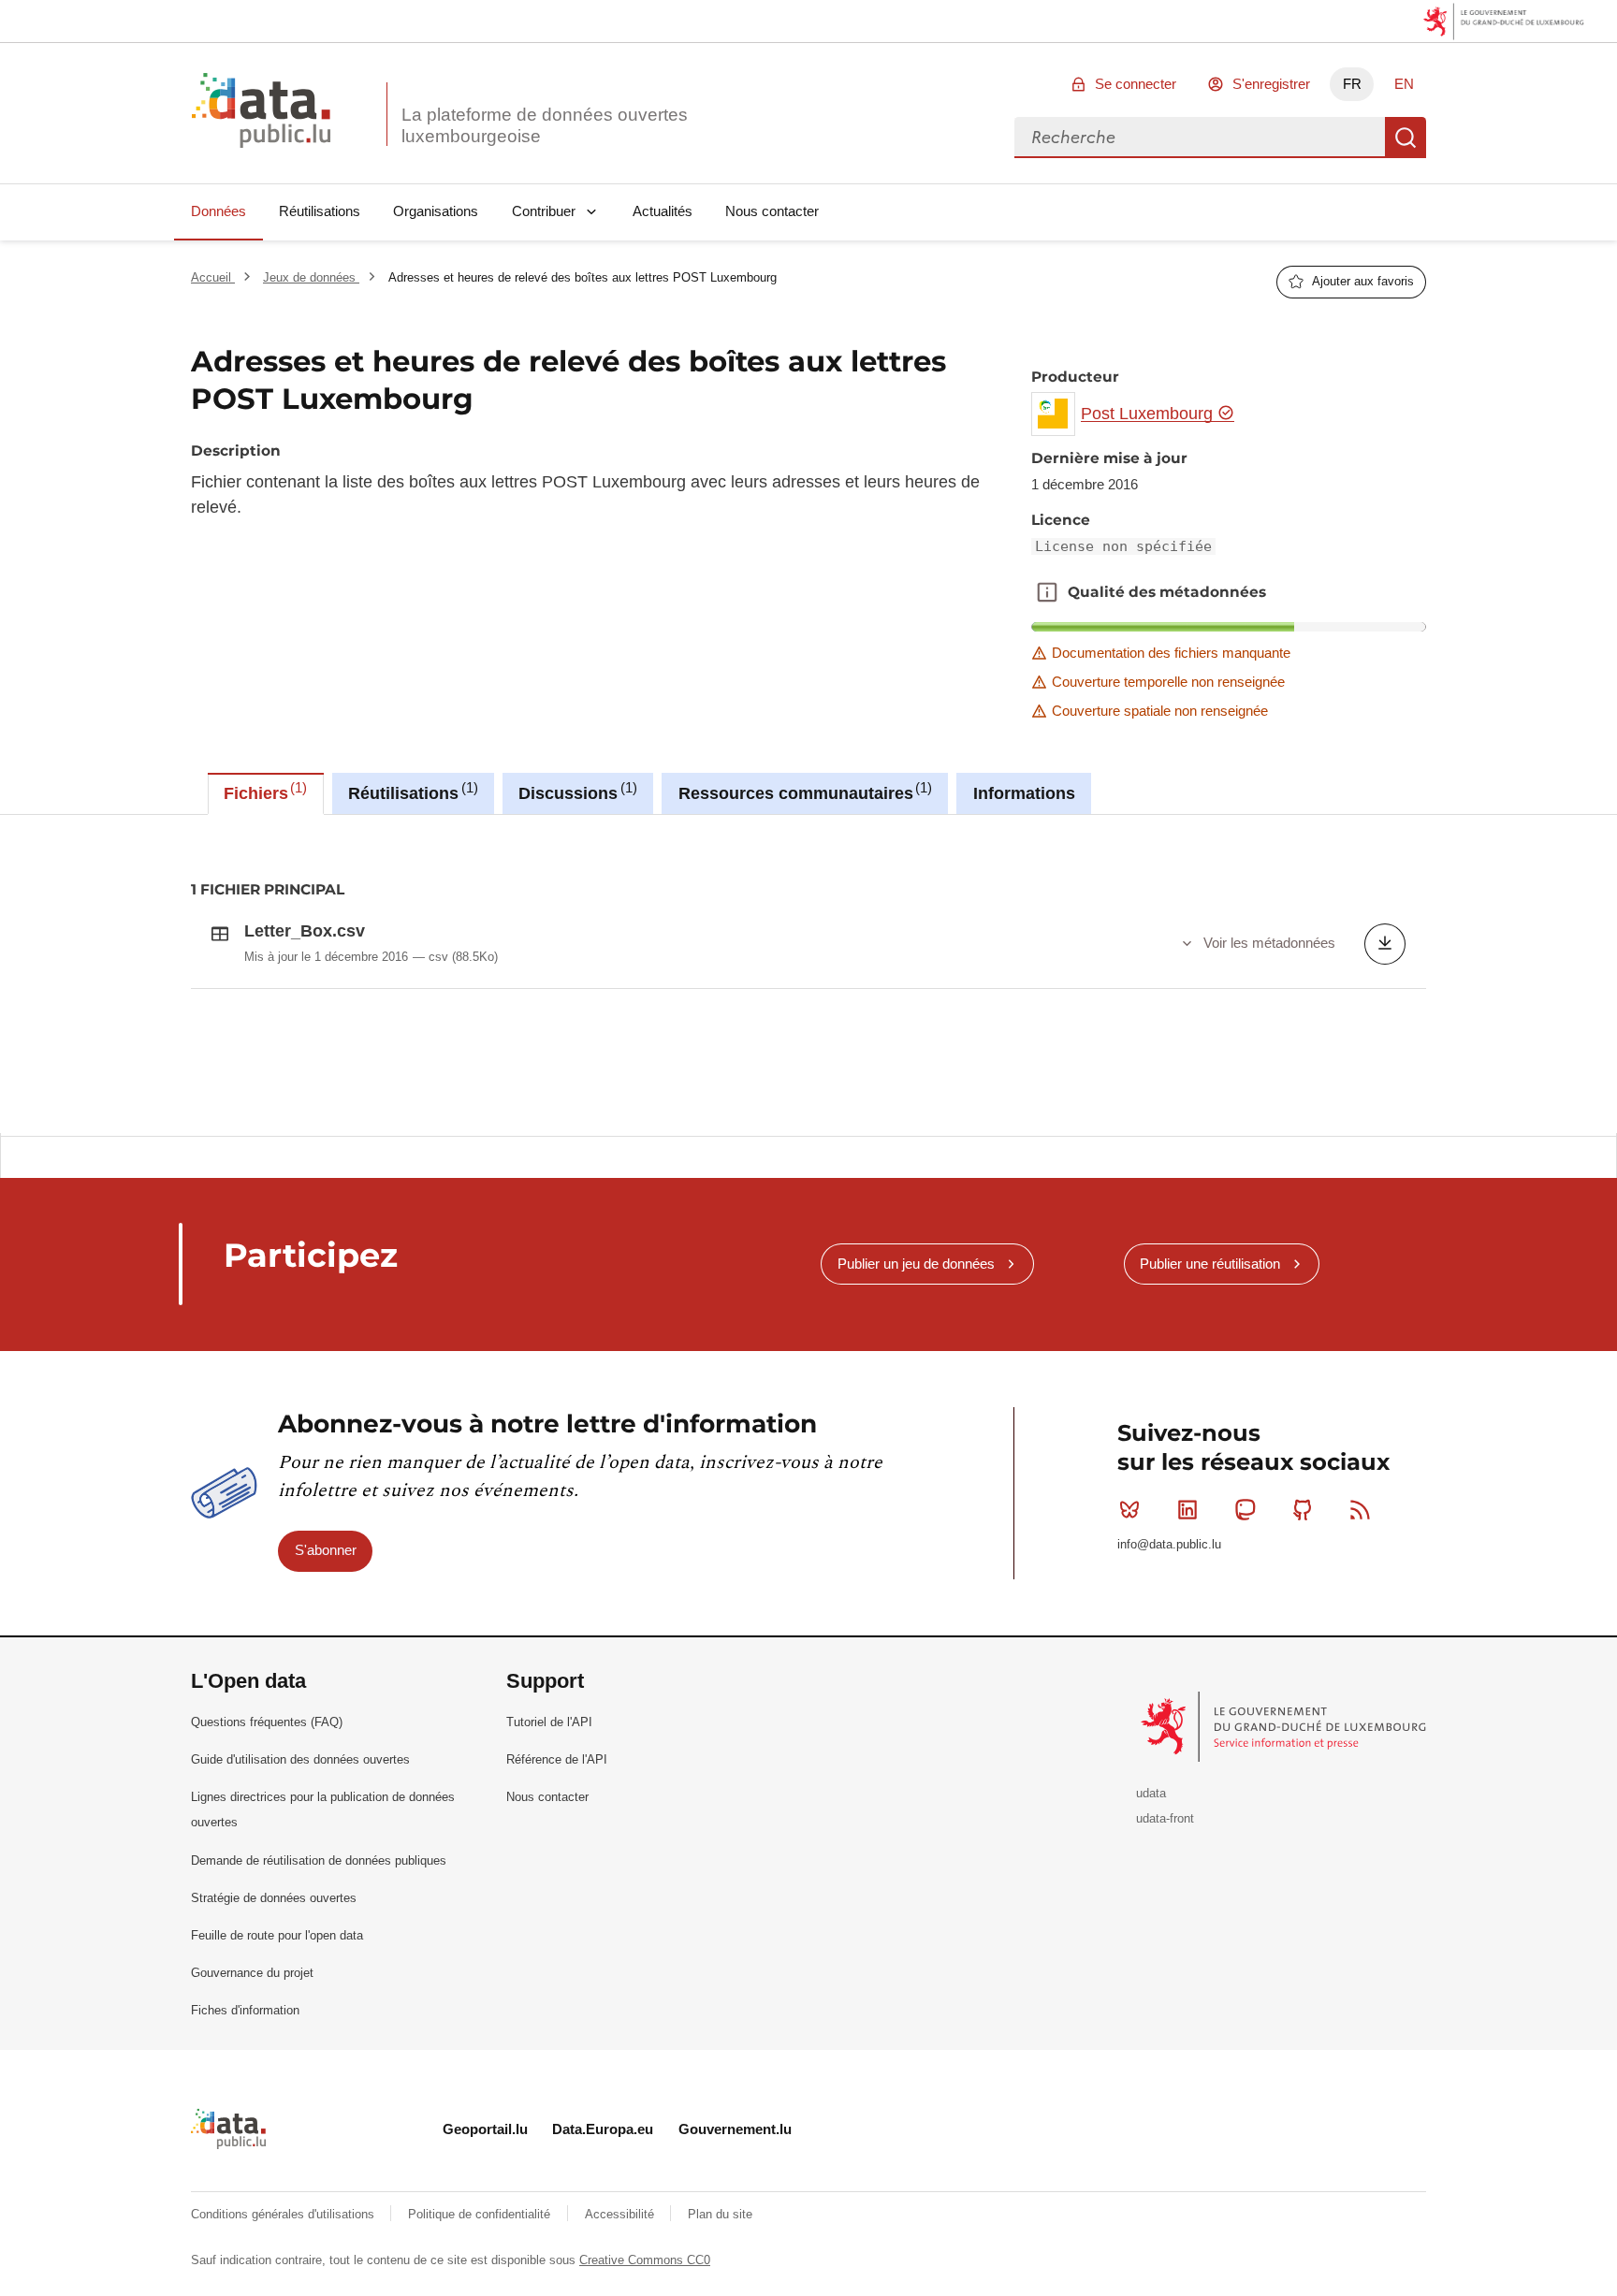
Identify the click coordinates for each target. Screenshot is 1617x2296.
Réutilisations (320, 211)
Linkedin (1187, 1510)
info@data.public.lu (1169, 1544)
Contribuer (544, 211)
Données (219, 211)
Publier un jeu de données (916, 1264)
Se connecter (1136, 84)
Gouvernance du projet (252, 1973)
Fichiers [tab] (263, 792)
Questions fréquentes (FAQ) (267, 1722)
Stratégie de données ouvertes (274, 1898)
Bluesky (1129, 1510)
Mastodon (1245, 1510)
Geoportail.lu (485, 2129)
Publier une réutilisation (1210, 1264)
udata (1151, 1793)
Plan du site (720, 2214)
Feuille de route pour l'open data (277, 1935)
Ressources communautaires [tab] (803, 792)
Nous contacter (772, 211)
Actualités (663, 211)
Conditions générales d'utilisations (284, 2214)
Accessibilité (621, 2214)
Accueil (213, 277)
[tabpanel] (808, 974)
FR (1352, 84)
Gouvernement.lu (735, 2129)
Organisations (436, 211)
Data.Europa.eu (603, 2129)
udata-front (1165, 1818)
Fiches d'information (245, 2010)
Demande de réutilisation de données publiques (319, 1860)
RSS (1361, 1510)
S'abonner (326, 1550)
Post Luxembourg (1149, 414)
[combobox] (1200, 138)
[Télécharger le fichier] (1385, 944)
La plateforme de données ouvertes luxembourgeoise (545, 125)
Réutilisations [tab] (410, 792)
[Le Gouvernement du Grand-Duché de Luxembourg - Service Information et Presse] (1285, 1726)
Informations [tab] (1024, 793)
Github (1303, 1510)
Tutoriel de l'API (549, 1722)
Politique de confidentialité (481, 2214)
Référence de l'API (557, 1759)
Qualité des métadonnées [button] (1047, 592)
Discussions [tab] (575, 792)
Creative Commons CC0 (645, 2260)
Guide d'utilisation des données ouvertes (300, 1759)
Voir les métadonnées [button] (1269, 943)
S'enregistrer (1271, 84)
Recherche (1406, 138)
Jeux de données (311, 277)
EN (1404, 84)
